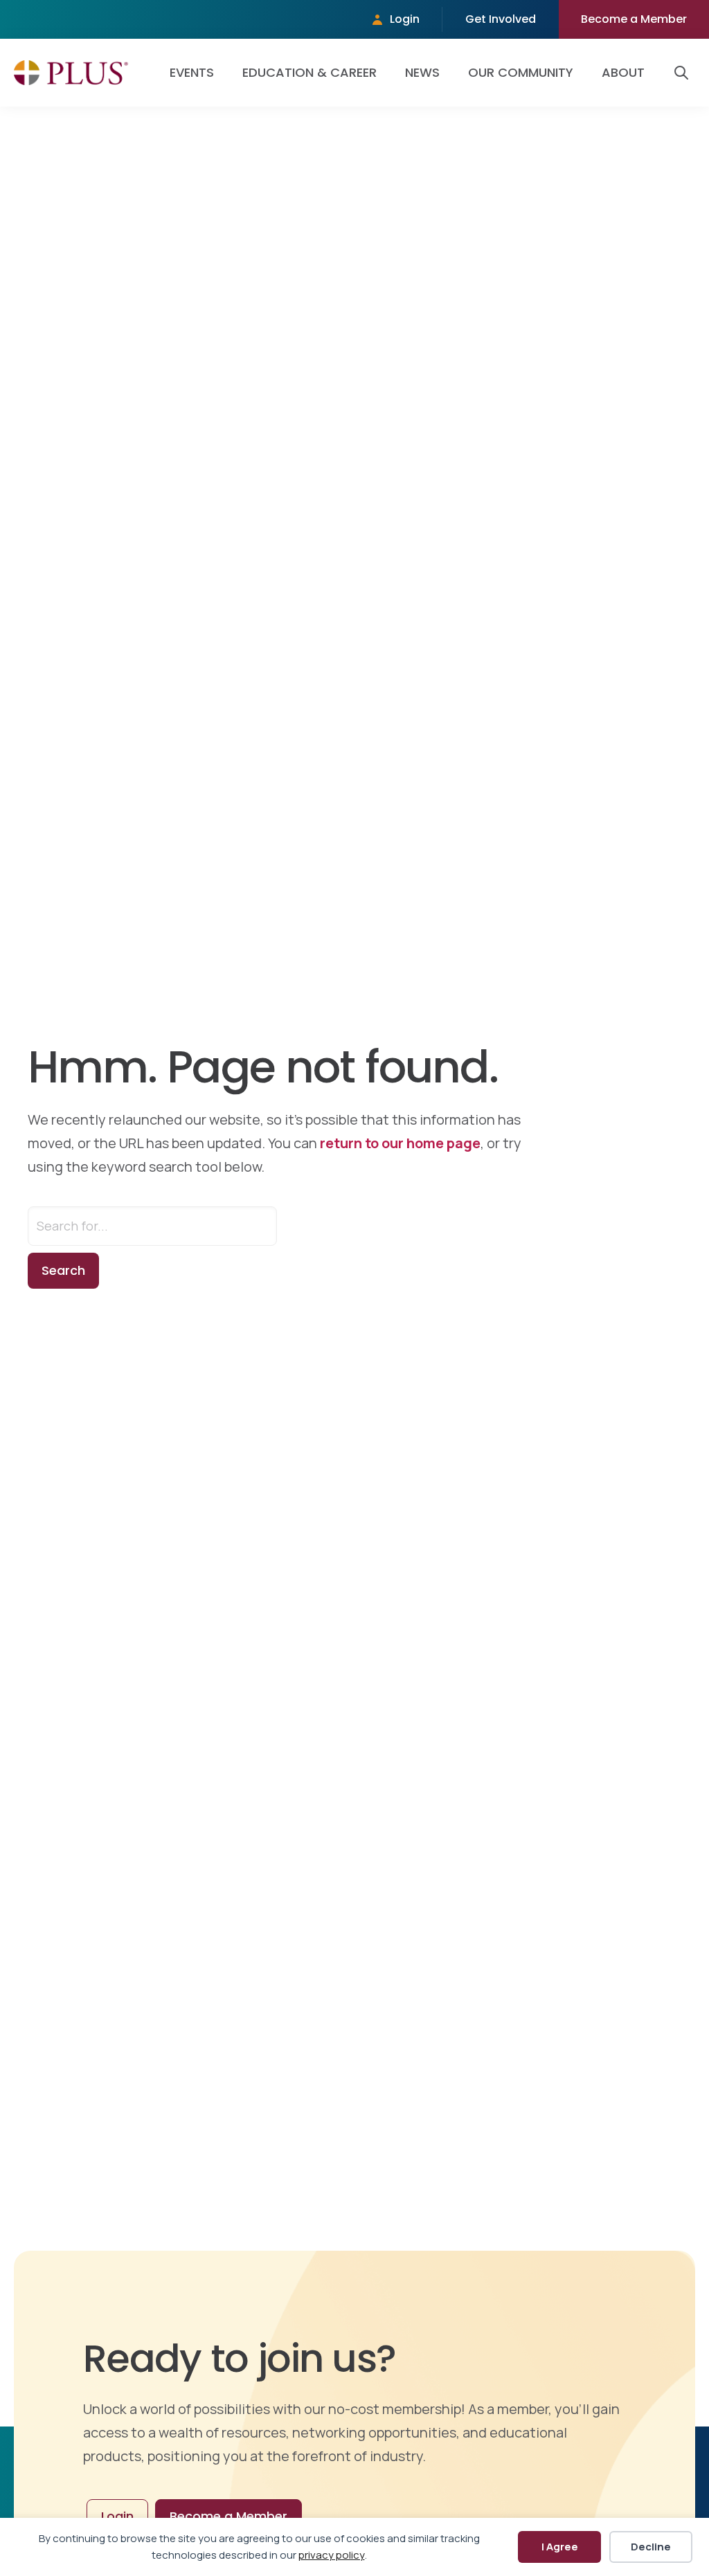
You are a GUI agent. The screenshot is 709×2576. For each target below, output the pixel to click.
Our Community (521, 72)
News (422, 72)
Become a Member (634, 19)
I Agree (560, 2547)
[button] (684, 73)
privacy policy (332, 2555)
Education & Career (309, 72)
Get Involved (501, 19)
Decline (651, 2547)
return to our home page (400, 1143)
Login (405, 19)
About (623, 72)
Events (192, 72)
